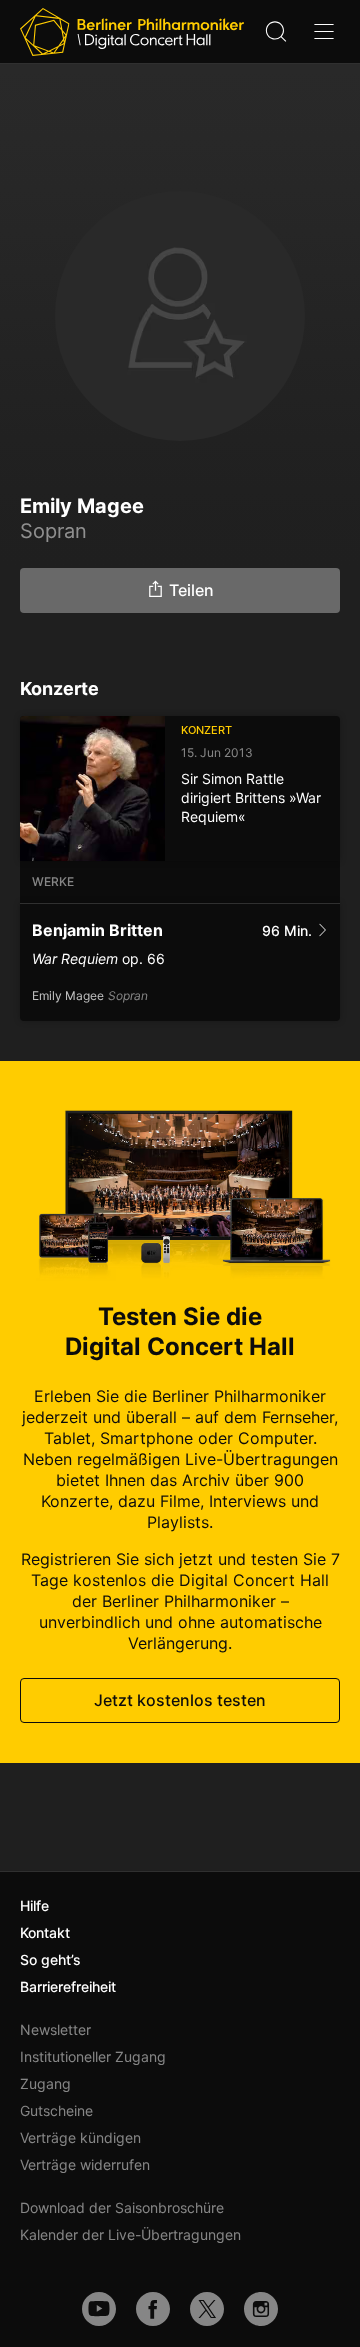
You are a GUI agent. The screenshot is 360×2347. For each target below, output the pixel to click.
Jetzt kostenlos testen (180, 1700)
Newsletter (55, 2029)
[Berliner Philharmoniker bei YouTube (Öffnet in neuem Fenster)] (99, 2309)
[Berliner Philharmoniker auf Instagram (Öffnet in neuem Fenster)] (261, 2309)
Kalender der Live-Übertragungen (130, 2234)
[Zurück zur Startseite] (132, 32)
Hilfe (34, 1905)
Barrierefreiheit (68, 1986)
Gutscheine (56, 2110)
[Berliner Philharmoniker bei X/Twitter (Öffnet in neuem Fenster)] (207, 2309)
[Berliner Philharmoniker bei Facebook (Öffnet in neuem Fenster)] (153, 2309)
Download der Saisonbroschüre (122, 2207)
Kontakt (45, 1932)
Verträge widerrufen (85, 2164)
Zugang (45, 2083)
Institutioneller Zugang (93, 2056)
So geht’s (50, 1959)
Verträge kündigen (80, 2137)
